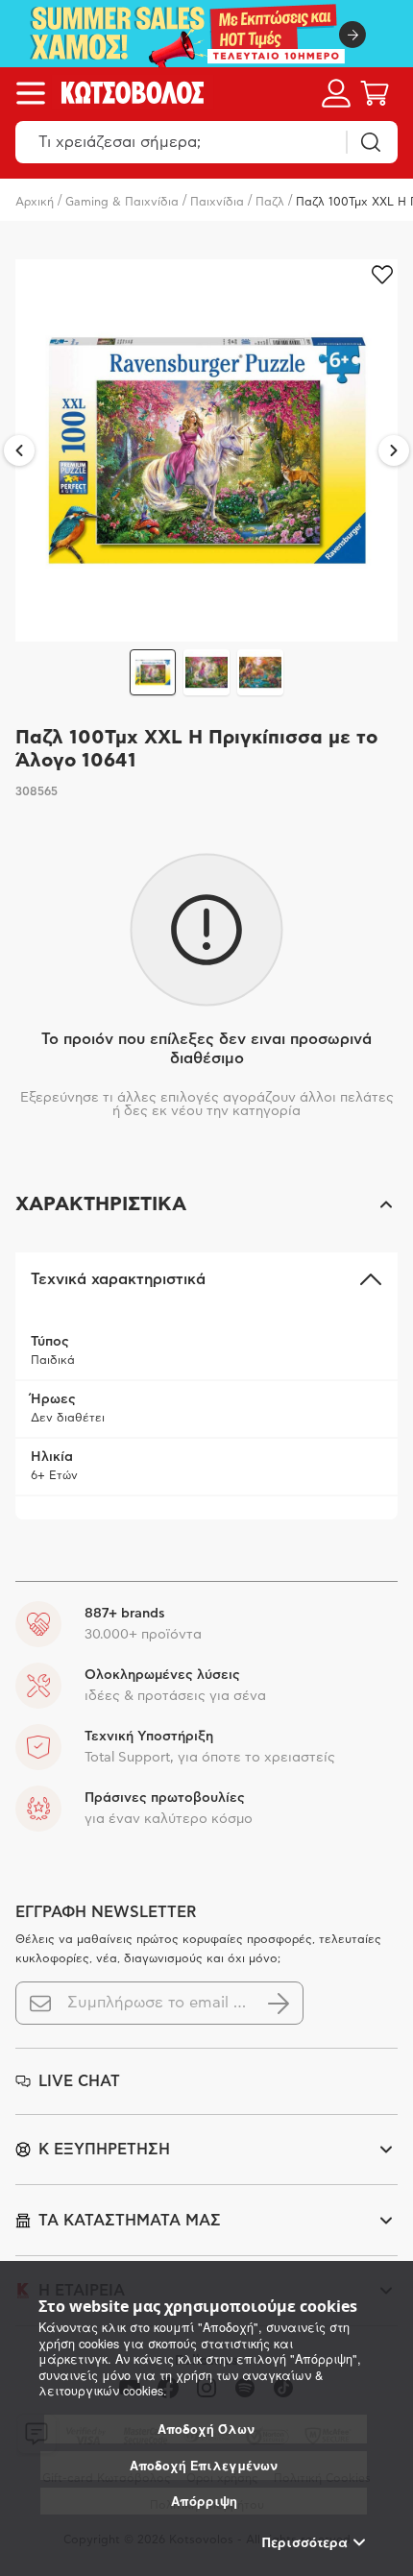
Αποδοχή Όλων (206, 2429)
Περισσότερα (305, 2542)
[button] (206, 1204)
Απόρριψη (204, 2501)
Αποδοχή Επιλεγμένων (204, 2466)
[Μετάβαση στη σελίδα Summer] (206, 34)
